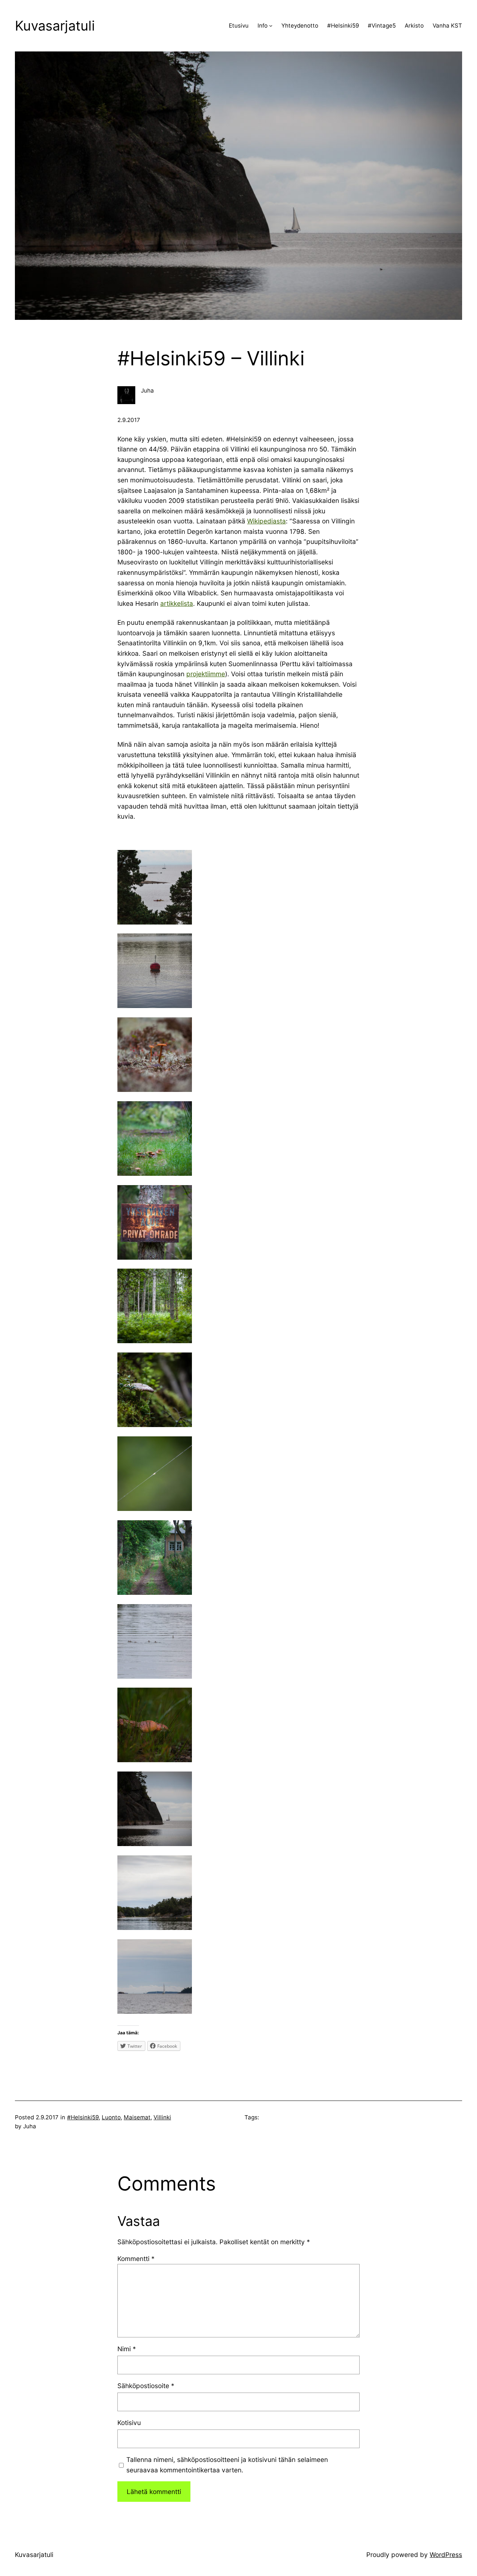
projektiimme (206, 674)
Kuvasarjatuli (55, 26)
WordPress (446, 2555)
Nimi (127, 2349)
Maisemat (137, 2117)
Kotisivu (129, 2423)
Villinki (162, 2117)
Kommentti (136, 2259)
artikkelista (177, 603)
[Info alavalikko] (271, 26)
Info (263, 26)
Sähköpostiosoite (146, 2386)
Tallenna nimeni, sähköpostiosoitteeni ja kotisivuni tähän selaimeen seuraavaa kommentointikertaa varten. (227, 2465)
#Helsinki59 (83, 2117)
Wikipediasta (266, 521)
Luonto (111, 2117)
